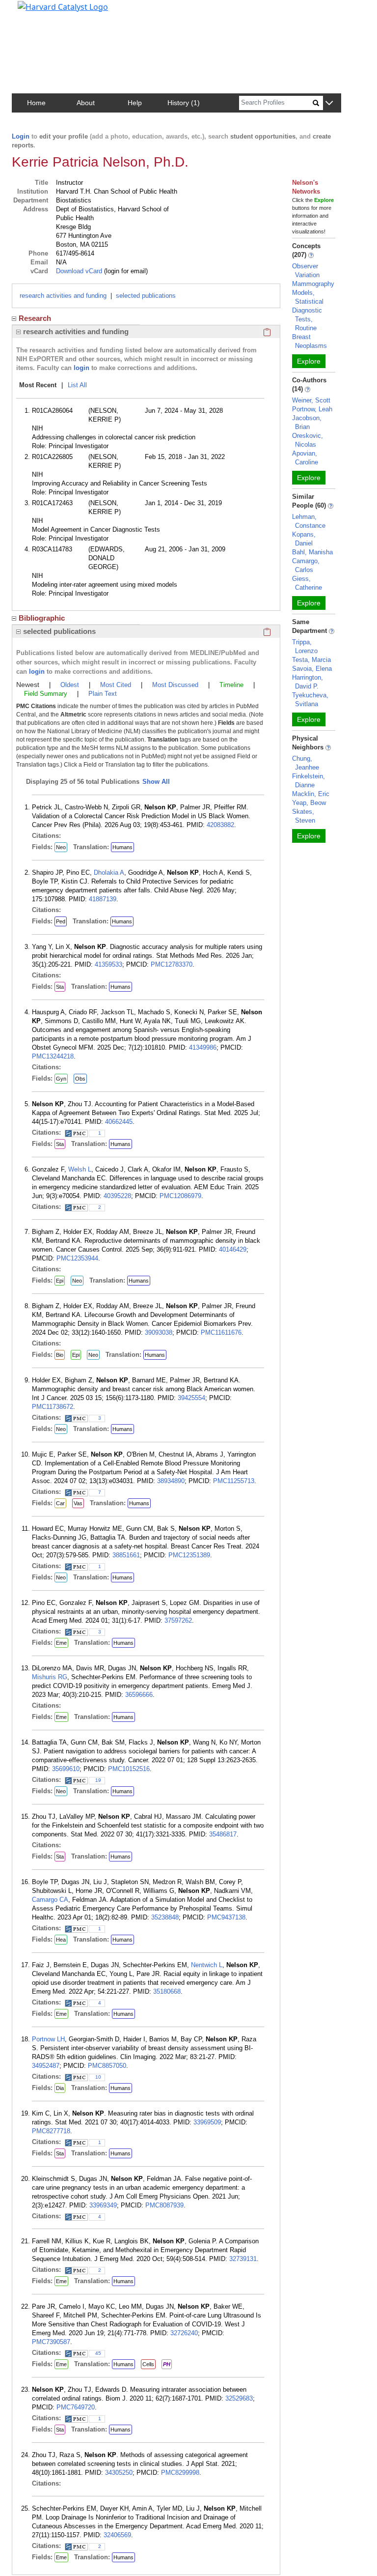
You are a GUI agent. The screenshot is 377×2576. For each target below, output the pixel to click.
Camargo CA (50, 1900)
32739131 (243, 2259)
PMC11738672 (53, 1407)
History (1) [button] (184, 103)
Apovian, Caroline (305, 458)
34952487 (46, 2066)
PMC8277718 (51, 2131)
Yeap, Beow (309, 803)
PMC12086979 (180, 1196)
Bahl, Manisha (312, 552)
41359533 (108, 964)
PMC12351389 (189, 1555)
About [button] (86, 103)
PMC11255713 (234, 1481)
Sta (60, 987)
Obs (80, 1079)
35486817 (223, 1834)
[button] (329, 103)
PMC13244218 (53, 1056)
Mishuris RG (50, 1677)
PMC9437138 (226, 1917)
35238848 (165, 1917)
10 (98, 2077)
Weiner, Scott (311, 400)
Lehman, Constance (309, 521)
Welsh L (80, 1169)
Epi (60, 1281)
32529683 (239, 2398)
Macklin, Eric (311, 794)
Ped (61, 921)
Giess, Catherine (307, 583)
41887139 (103, 899)
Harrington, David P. (308, 682)
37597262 (178, 1620)
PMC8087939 (164, 2205)
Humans (122, 847)
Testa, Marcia (311, 660)
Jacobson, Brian (307, 422)
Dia (60, 2088)
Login (21, 136)
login (81, 368)
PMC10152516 (129, 1769)
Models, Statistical (308, 297)
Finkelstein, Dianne (309, 781)
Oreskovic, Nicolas (308, 440)
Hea (61, 1940)
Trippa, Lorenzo (305, 646)
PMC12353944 (77, 1258)
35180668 (167, 1991)
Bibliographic (42, 618)
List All (77, 385)
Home (36, 103)
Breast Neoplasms (310, 341)
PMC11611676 (221, 1332)
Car (60, 1503)
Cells (148, 2364)
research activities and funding (63, 296)
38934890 (171, 1481)
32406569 (117, 2535)
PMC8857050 (107, 2066)
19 (98, 1780)
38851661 (126, 1555)
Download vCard (79, 271)
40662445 (119, 1122)
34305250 (119, 2473)
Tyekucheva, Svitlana (310, 700)
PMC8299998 (180, 2473)
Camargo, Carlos (306, 565)
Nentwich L (207, 1965)
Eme (61, 1643)
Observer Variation (306, 271)
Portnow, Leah (312, 409)
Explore (309, 361)
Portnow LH (48, 2039)
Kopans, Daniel (304, 539)
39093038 (159, 1332)
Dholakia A (109, 873)
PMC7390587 (51, 2342)
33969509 (207, 2122)
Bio (60, 1355)
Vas (78, 1503)
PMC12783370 (172, 964)
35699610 (66, 1769)
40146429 (233, 1249)
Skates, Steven (304, 816)
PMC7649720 (76, 2407)
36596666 (139, 1695)
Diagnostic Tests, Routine (307, 319)
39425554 (191, 1398)
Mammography (313, 284)
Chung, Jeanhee (306, 763)
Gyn (61, 1079)
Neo (61, 847)
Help (135, 103)
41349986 (203, 1047)
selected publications (146, 296)
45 (98, 2353)
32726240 (184, 2333)
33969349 (103, 2205)
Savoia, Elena (312, 669)
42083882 (220, 825)
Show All (156, 782)
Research (35, 318)
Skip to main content (41, 12)
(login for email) (125, 271)
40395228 (117, 1196)
